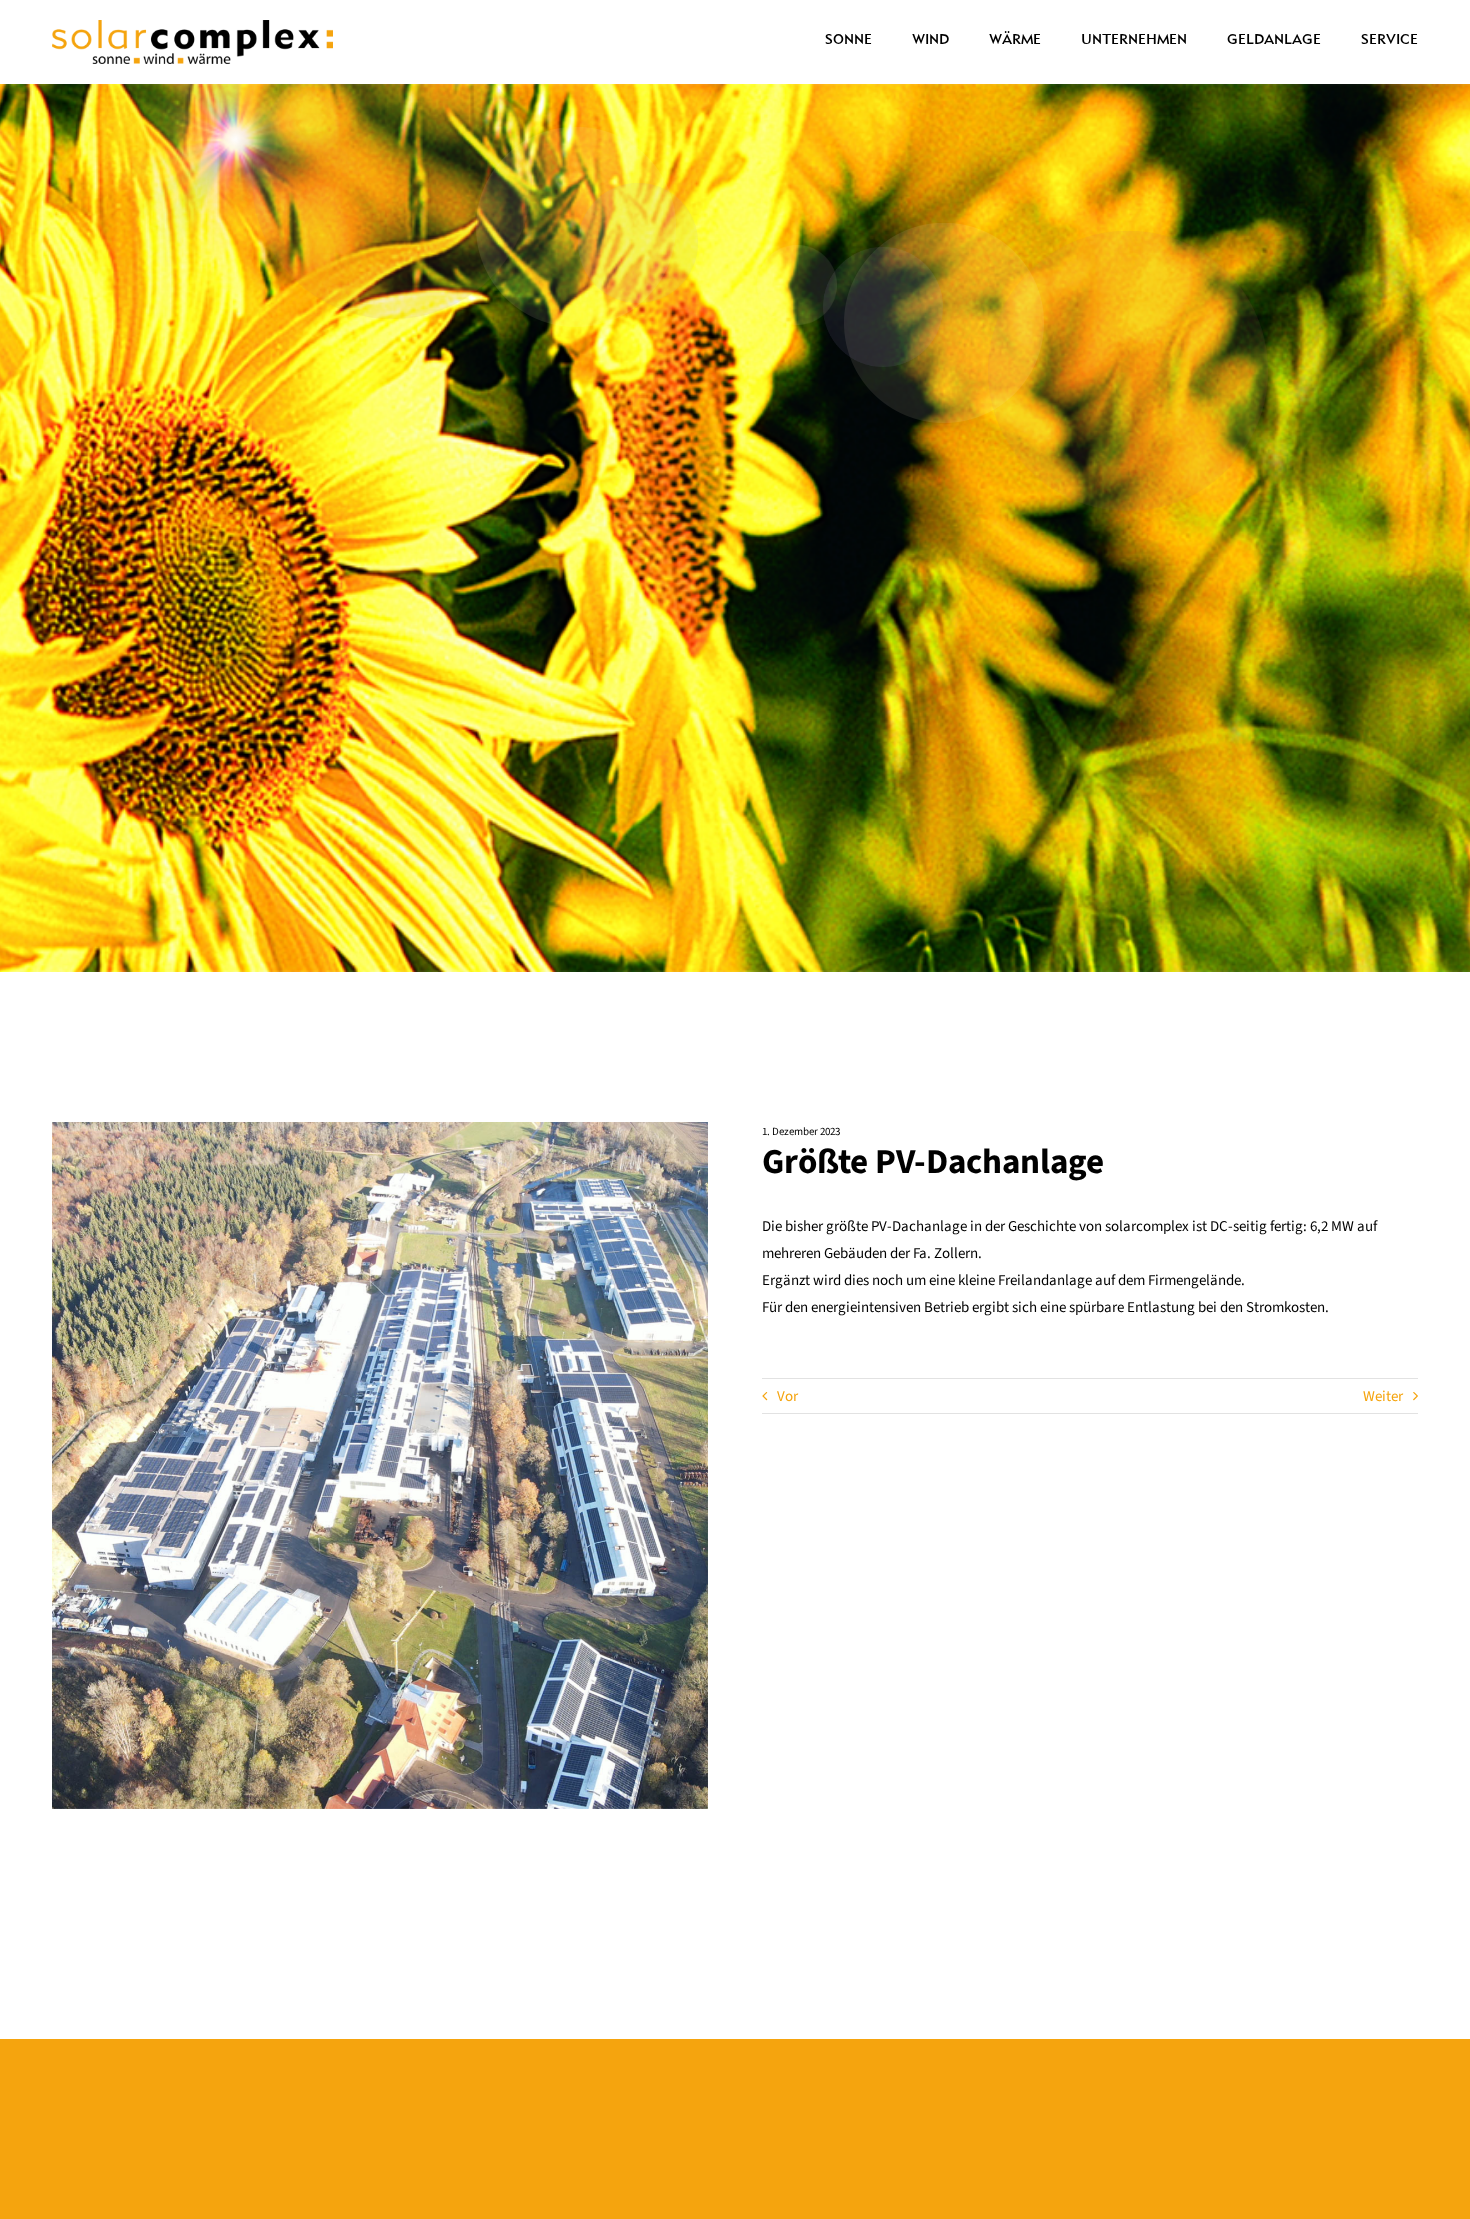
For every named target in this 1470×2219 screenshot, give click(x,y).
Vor (787, 1396)
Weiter (1383, 1396)
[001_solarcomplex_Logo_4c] (192, 27)
